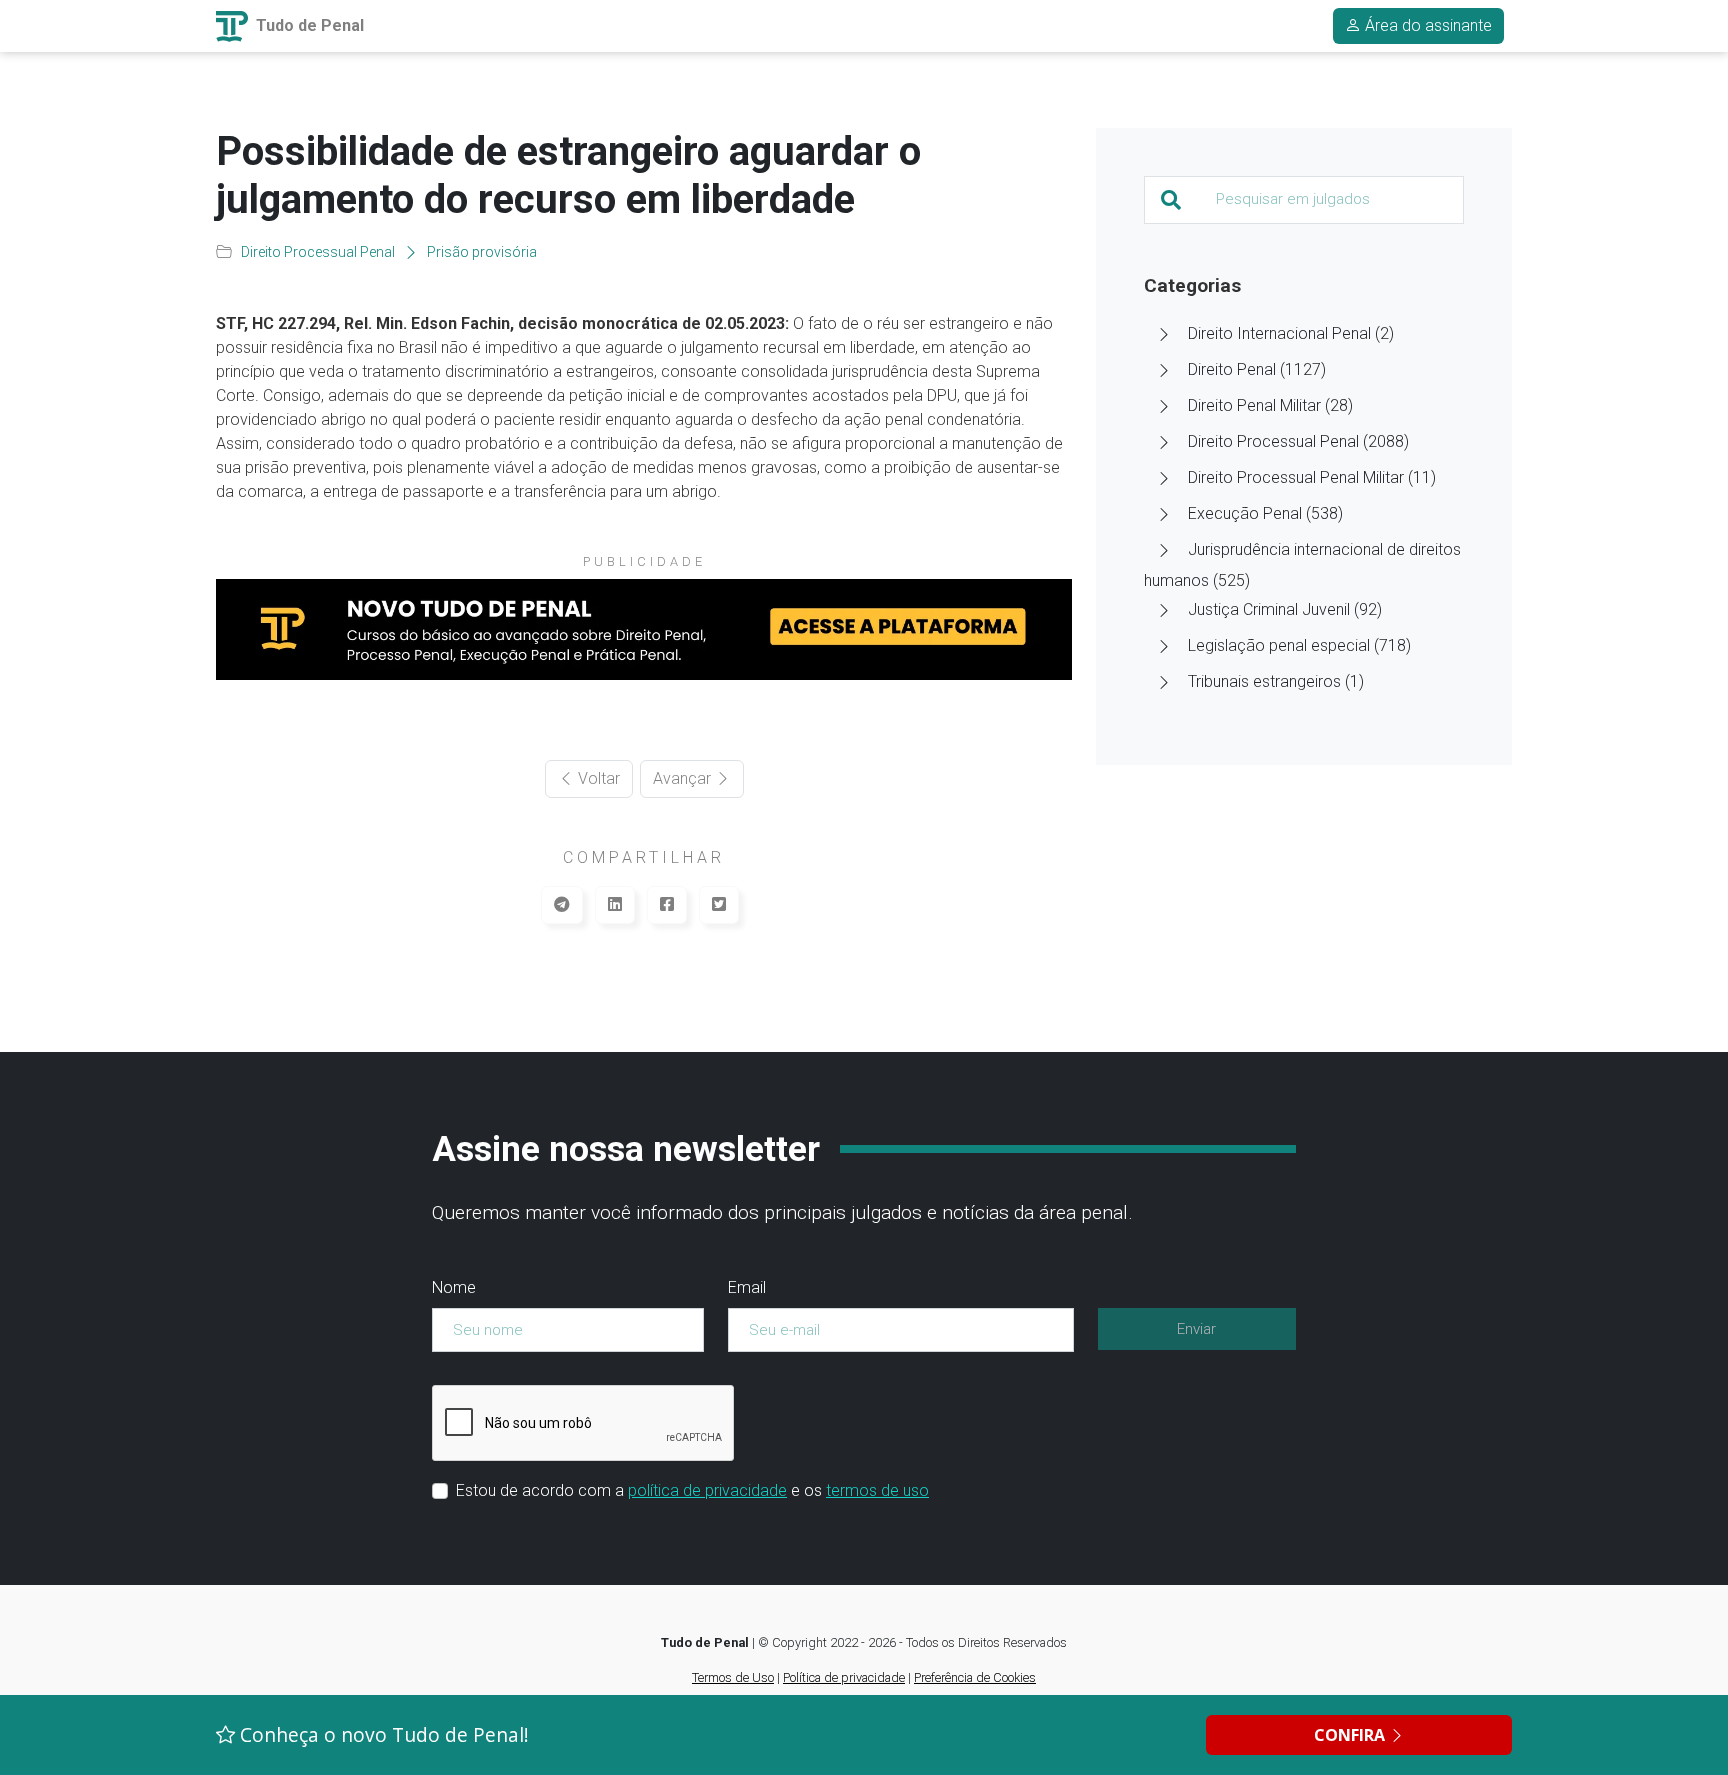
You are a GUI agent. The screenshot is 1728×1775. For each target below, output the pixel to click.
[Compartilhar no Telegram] (562, 905)
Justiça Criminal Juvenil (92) (1285, 609)
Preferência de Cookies (975, 1677)
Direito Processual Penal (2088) (1298, 441)
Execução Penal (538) (1265, 513)
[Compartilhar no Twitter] (719, 905)
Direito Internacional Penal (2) (1291, 333)
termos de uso (877, 1490)
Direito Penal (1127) (1257, 369)
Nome (454, 1287)
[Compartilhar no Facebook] (667, 905)
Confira (1351, 1735)
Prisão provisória (482, 252)
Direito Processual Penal (318, 252)
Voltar (597, 778)
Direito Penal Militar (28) (1270, 405)
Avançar (684, 778)
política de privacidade (707, 1490)
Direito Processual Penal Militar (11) (1312, 477)
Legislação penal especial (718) (1299, 645)
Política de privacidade (844, 1677)
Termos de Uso (733, 1677)
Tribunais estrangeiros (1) (1276, 681)
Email (747, 1287)
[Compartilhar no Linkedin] (615, 905)
